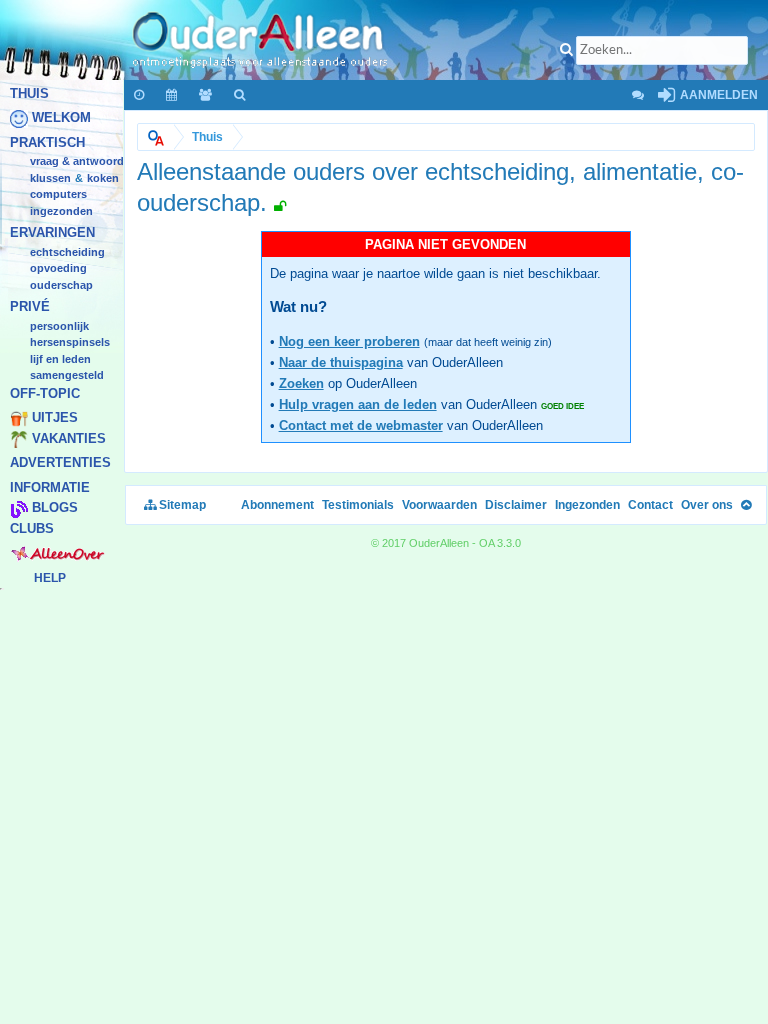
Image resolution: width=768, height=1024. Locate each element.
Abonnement (277, 505)
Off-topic (45, 393)
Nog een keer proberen (349, 341)
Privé (30, 307)
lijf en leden (60, 359)
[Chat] (637, 95)
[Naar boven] (746, 505)
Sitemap (181, 505)
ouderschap (61, 285)
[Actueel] (140, 95)
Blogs (55, 508)
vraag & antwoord (77, 162)
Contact (650, 505)
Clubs (32, 528)
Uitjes (55, 418)
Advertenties (60, 463)
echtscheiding (67, 252)
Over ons (707, 505)
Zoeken (301, 383)
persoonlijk (59, 326)
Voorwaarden (439, 505)
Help (50, 578)
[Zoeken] (240, 95)
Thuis (29, 93)
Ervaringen (52, 233)
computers (58, 195)
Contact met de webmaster (361, 425)
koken (103, 178)
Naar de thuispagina (341, 362)
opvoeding (58, 269)
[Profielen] (206, 95)
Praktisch (47, 142)
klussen (50, 178)
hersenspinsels (70, 343)
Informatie (50, 487)
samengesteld (67, 376)
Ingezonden (61, 211)
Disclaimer (516, 505)
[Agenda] (172, 95)
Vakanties (69, 438)
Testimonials (358, 505)
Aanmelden (717, 95)
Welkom (61, 118)
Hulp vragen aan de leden (358, 404)
